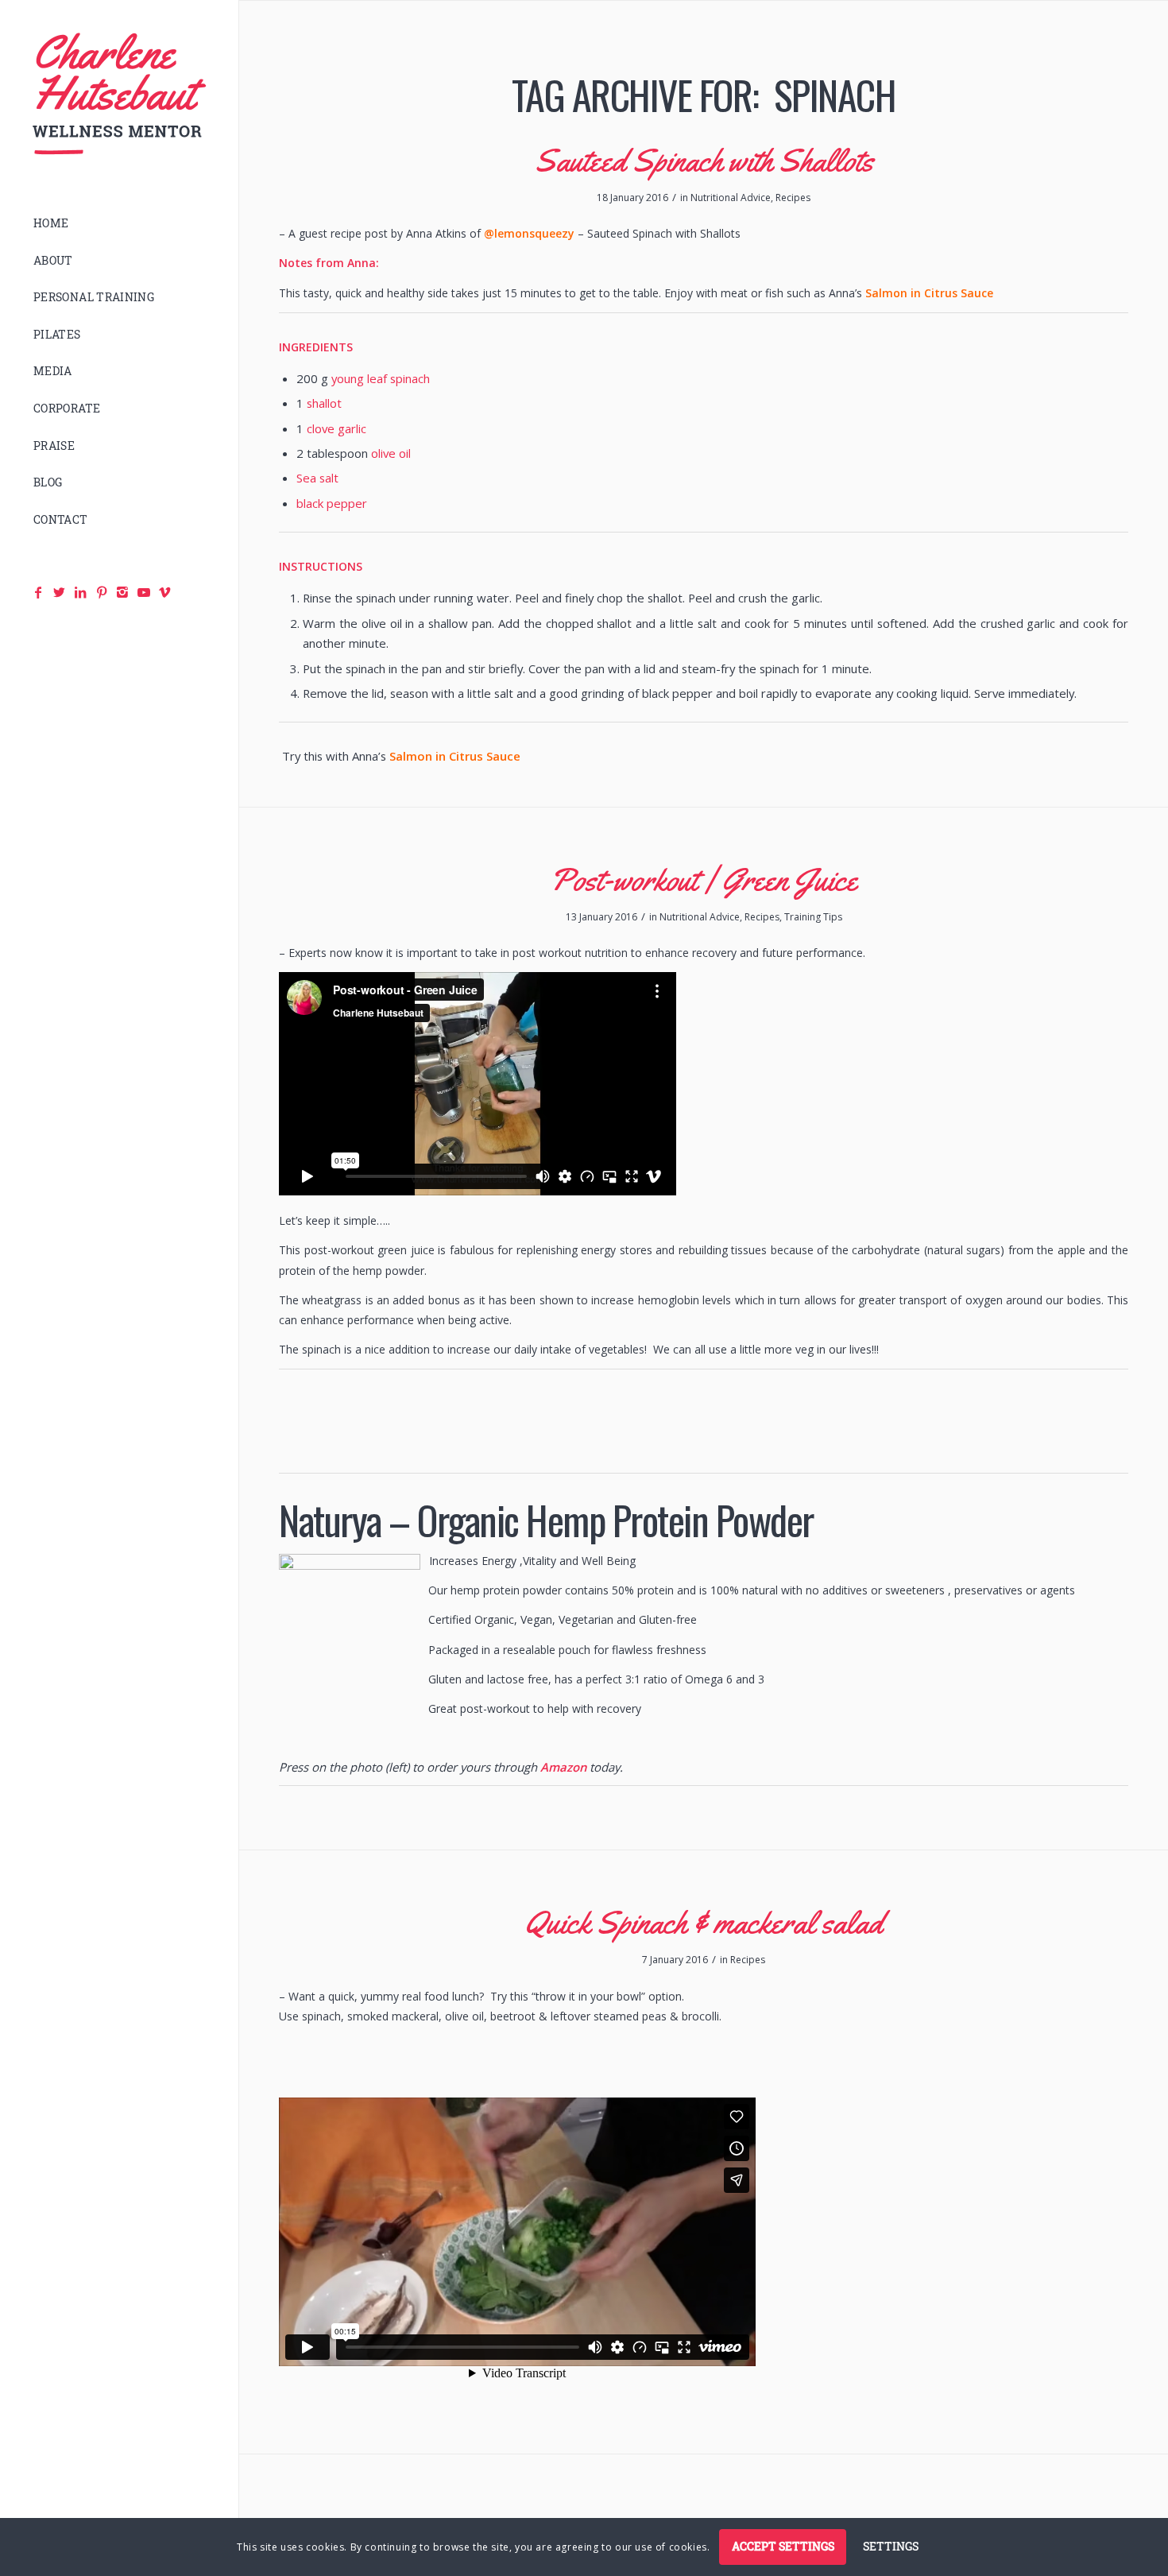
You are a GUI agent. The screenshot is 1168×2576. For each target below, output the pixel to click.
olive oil (391, 453)
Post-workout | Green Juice (704, 879)
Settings (891, 2546)
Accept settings (783, 2546)
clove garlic (336, 428)
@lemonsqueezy (529, 233)
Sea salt (317, 478)
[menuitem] (119, 224)
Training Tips (813, 917)
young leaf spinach (381, 378)
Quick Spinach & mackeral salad (704, 1922)
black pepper (332, 503)
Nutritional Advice (731, 198)
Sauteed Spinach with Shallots (704, 160)
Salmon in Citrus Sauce (929, 293)
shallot (324, 403)
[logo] (119, 94)
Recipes (793, 198)
